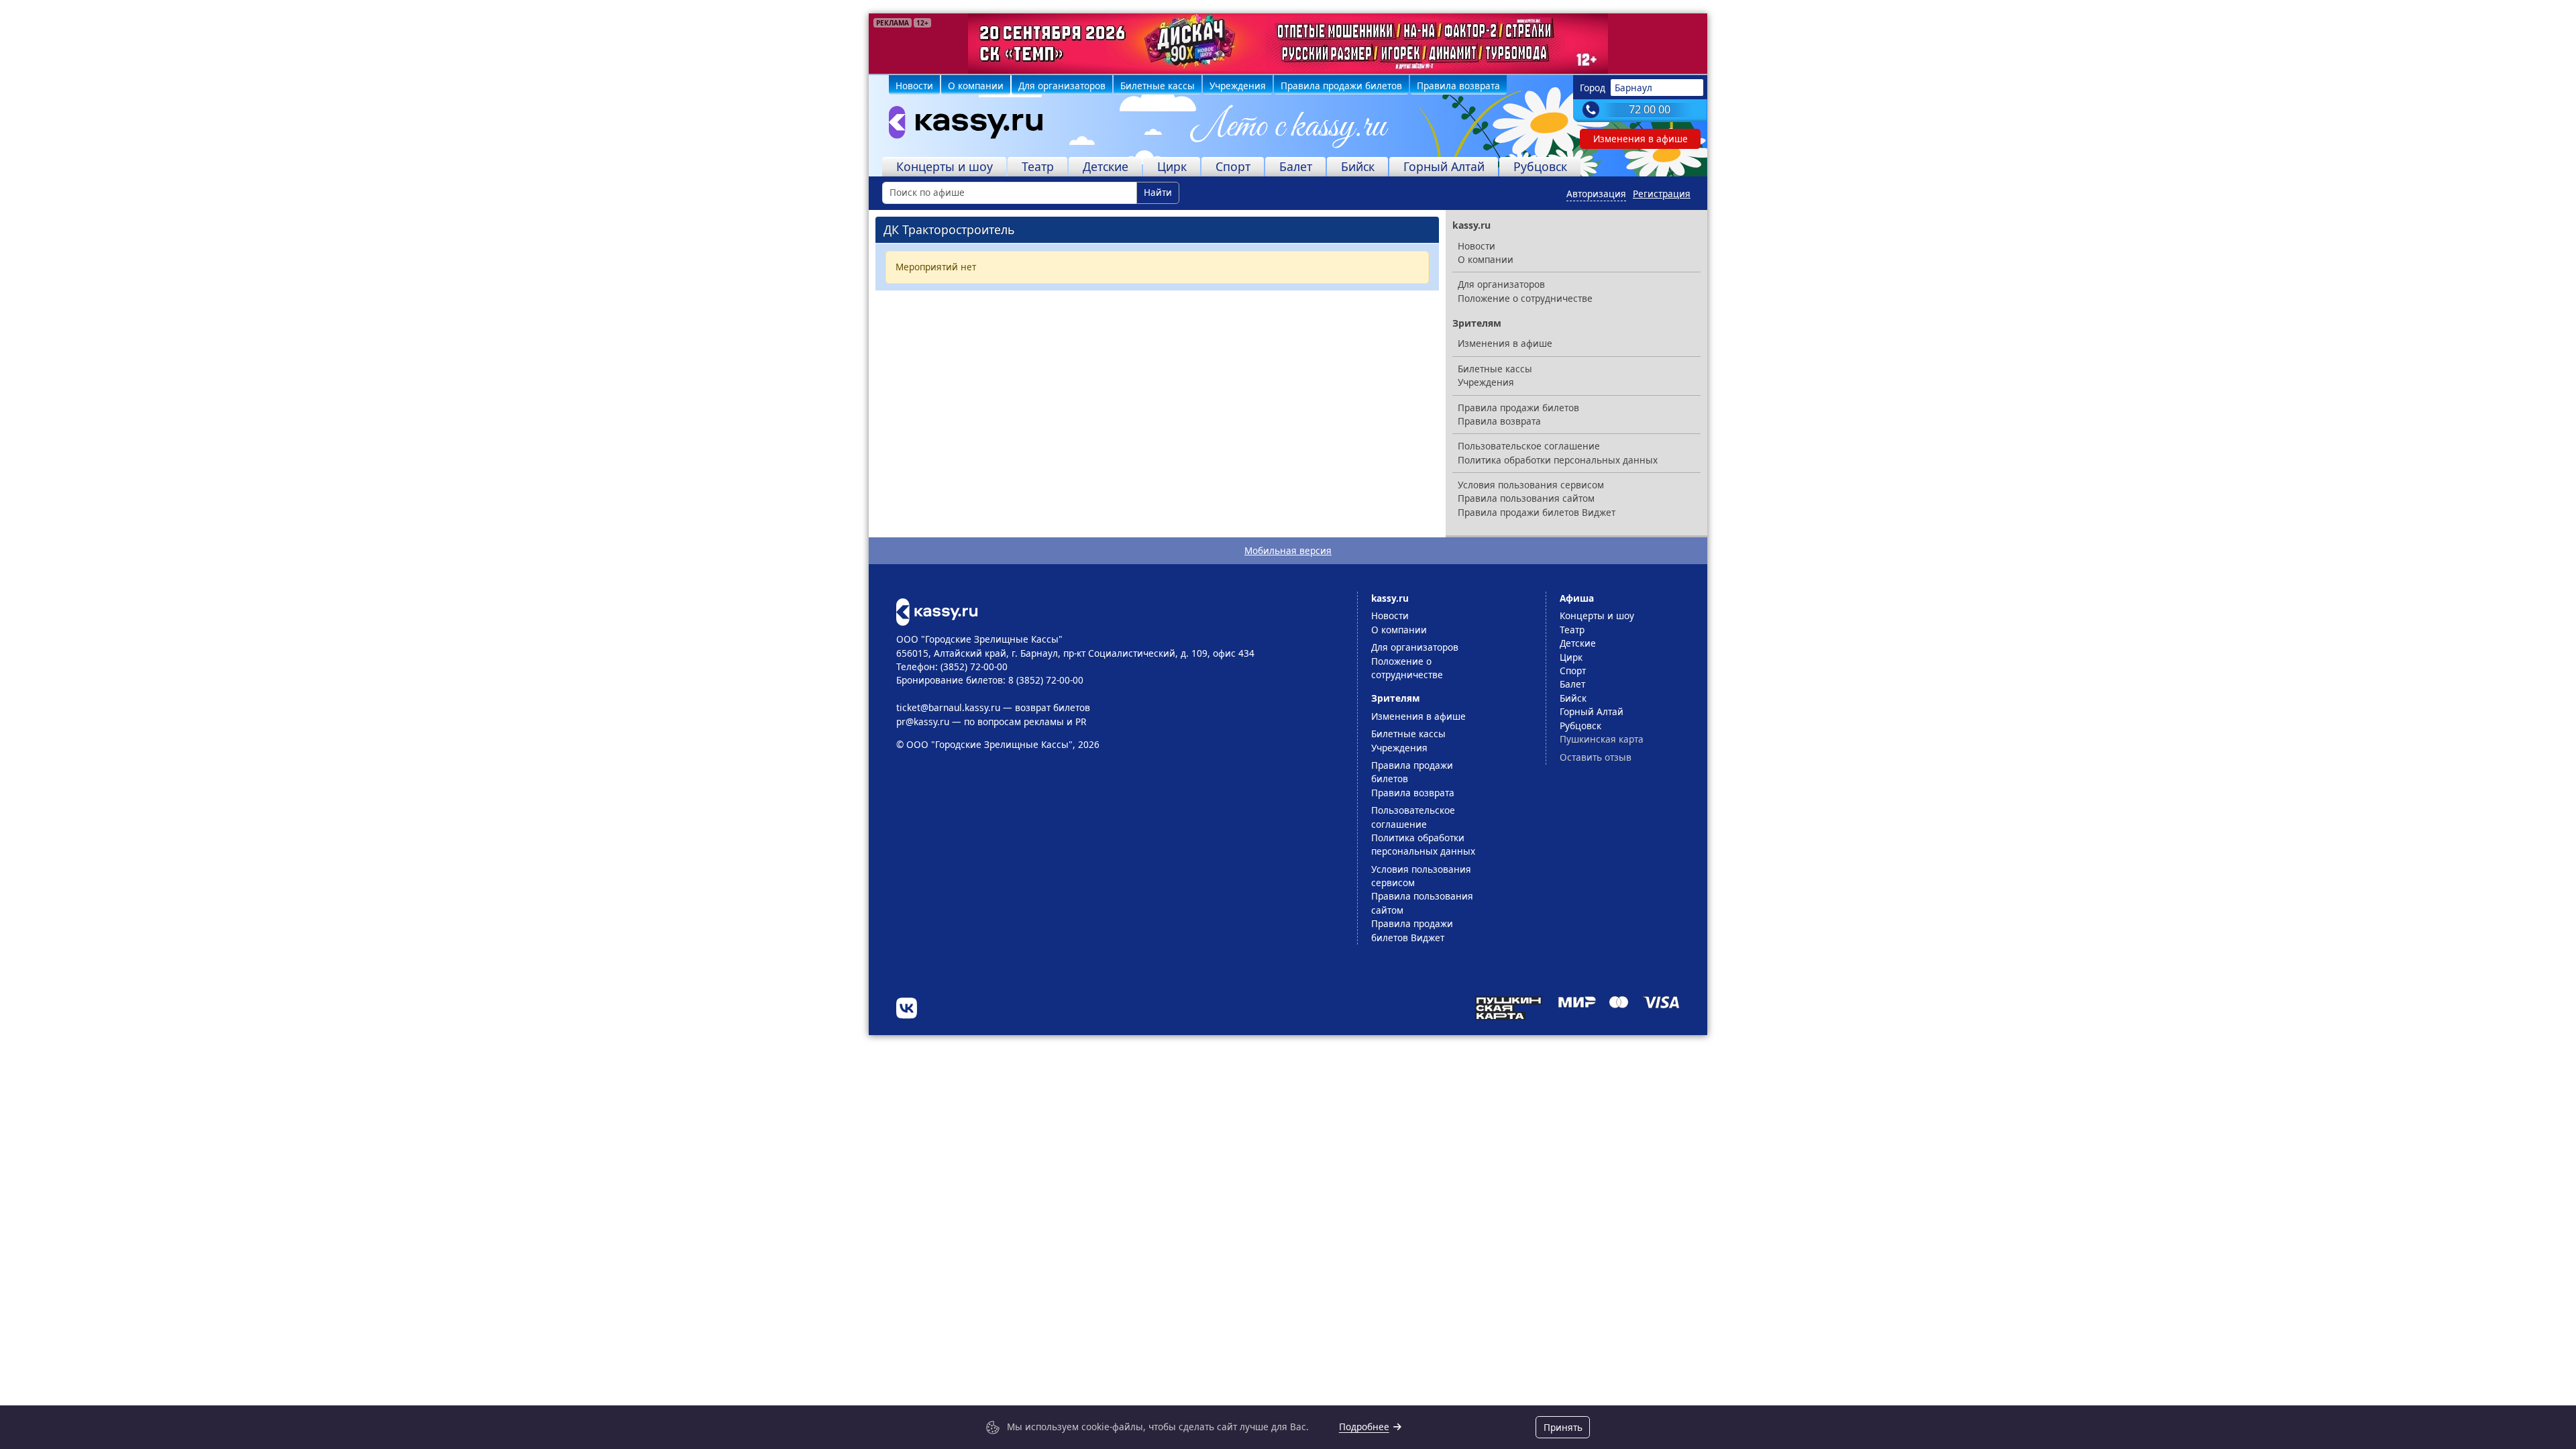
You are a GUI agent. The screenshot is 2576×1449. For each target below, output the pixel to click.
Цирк (1172, 166)
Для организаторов (1062, 86)
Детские (1106, 166)
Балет (1296, 166)
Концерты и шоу (945, 166)
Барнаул (1633, 88)
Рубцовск (1540, 166)
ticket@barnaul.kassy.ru (948, 707)
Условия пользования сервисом (1531, 485)
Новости (914, 86)
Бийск (1358, 166)
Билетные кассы (1158, 86)
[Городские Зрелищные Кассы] (960, 125)
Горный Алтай (1444, 166)
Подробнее (1364, 1427)
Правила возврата (1458, 86)
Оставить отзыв (1596, 757)
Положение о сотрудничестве (1525, 298)
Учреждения (1238, 86)
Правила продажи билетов (1341, 86)
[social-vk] (907, 1008)
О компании (976, 86)
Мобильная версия (1288, 550)
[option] (1288, 44)
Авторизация (1596, 194)
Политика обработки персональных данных (1558, 460)
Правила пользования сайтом (1526, 498)
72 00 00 (1650, 109)
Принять (1563, 1427)
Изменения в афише (1641, 139)
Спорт (1233, 166)
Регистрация (1662, 194)
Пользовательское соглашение (1529, 446)
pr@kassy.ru (923, 721)
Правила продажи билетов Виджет (1537, 512)
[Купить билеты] (937, 611)
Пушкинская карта (1602, 739)
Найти (1158, 192)
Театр (1038, 166)
